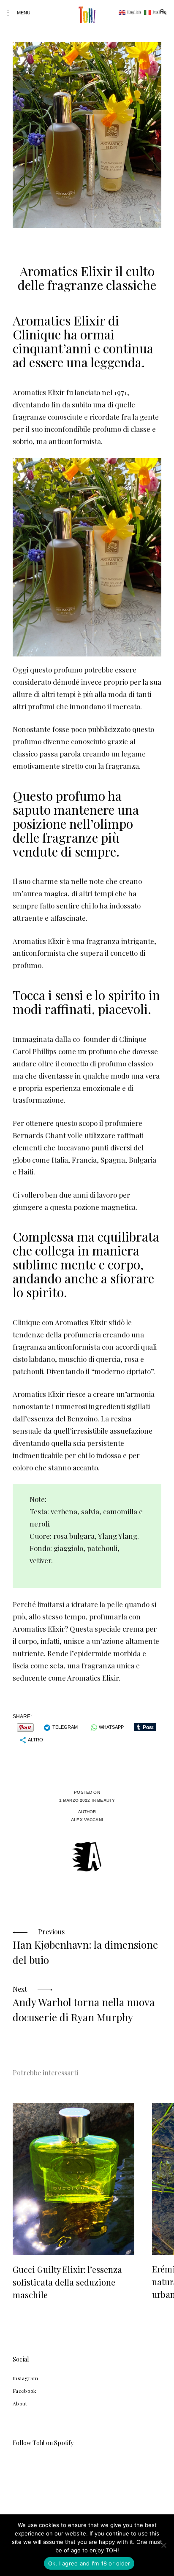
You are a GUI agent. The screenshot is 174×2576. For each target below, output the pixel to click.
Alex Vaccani (87, 1820)
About (20, 2403)
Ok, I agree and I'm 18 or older (89, 2563)
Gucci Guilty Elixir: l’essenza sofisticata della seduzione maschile (67, 2282)
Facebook (24, 2391)
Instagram (25, 2378)
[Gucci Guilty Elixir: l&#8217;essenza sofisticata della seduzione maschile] (73, 2179)
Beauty (106, 1800)
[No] (163, 2545)
